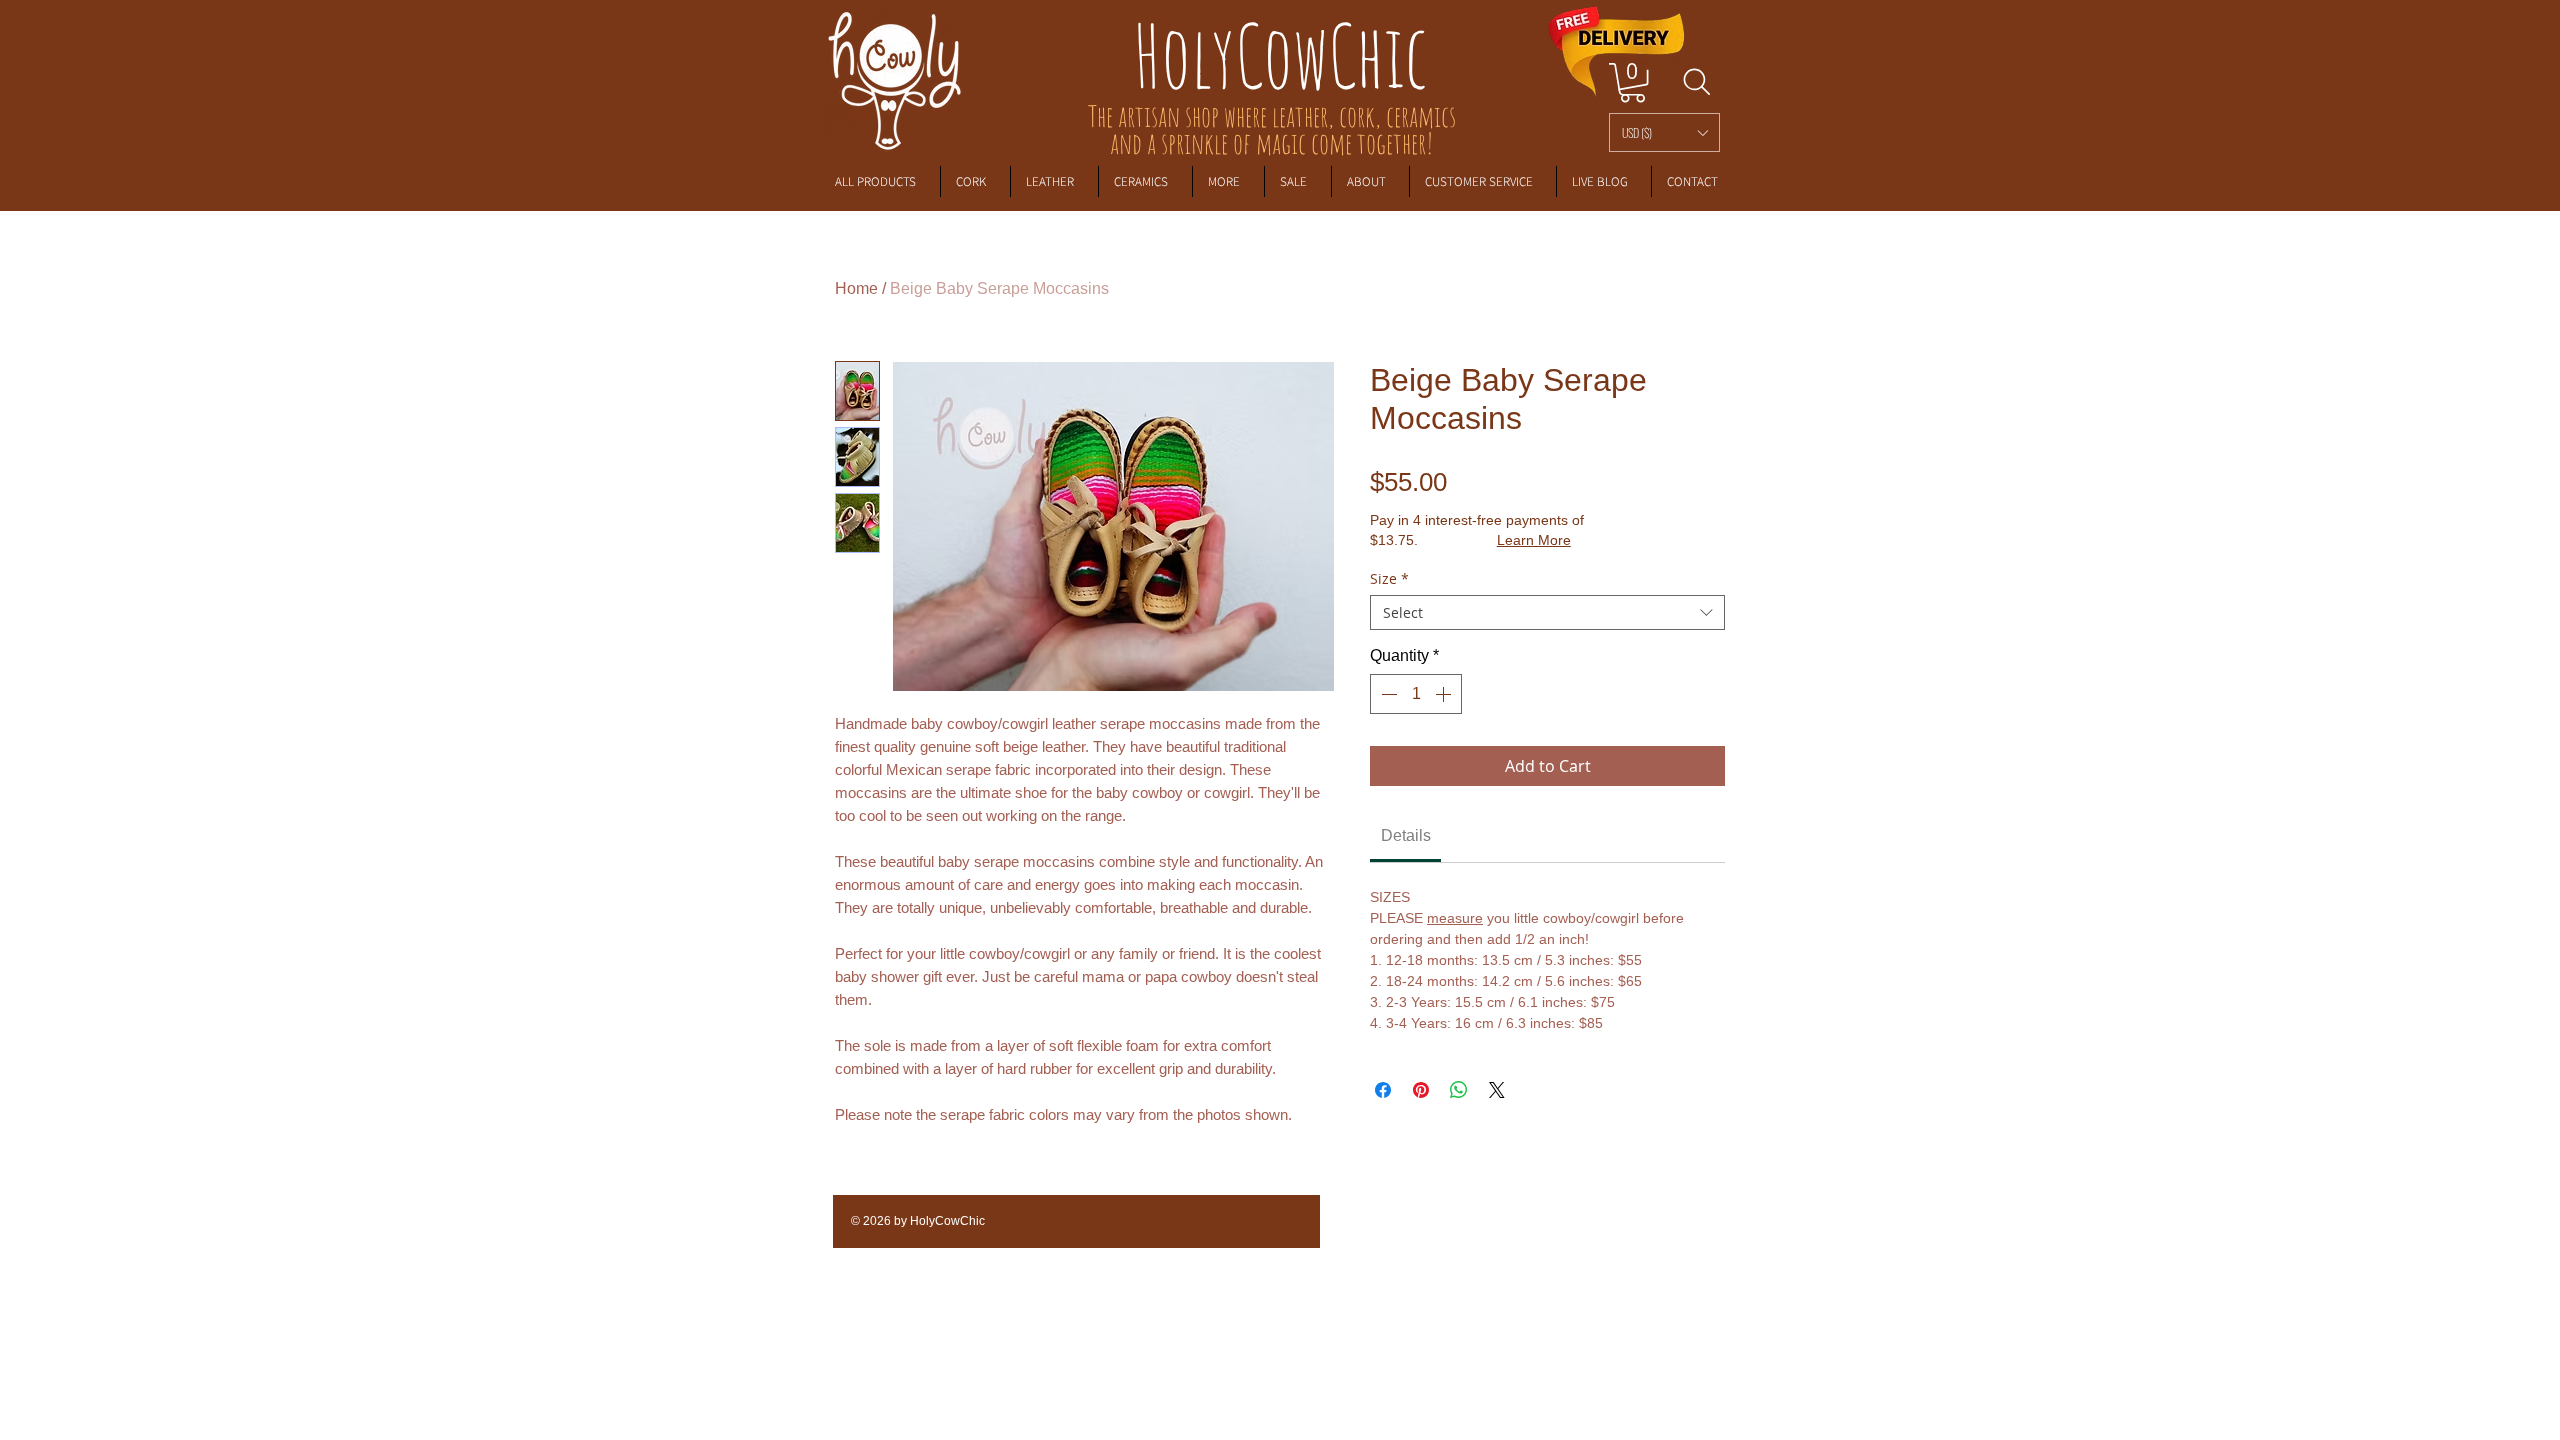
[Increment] (1445, 694)
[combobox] (1547, 612)
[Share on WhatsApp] (1459, 1090)
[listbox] (1664, 132)
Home (856, 288)
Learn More (1534, 540)
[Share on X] (1497, 1090)
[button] (1664, 132)
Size (1389, 578)
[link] (1632, 82)
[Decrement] (1387, 694)
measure (1455, 918)
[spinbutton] (1416, 694)
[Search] (1696, 82)
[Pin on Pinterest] (1421, 1090)
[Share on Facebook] (1383, 1090)
